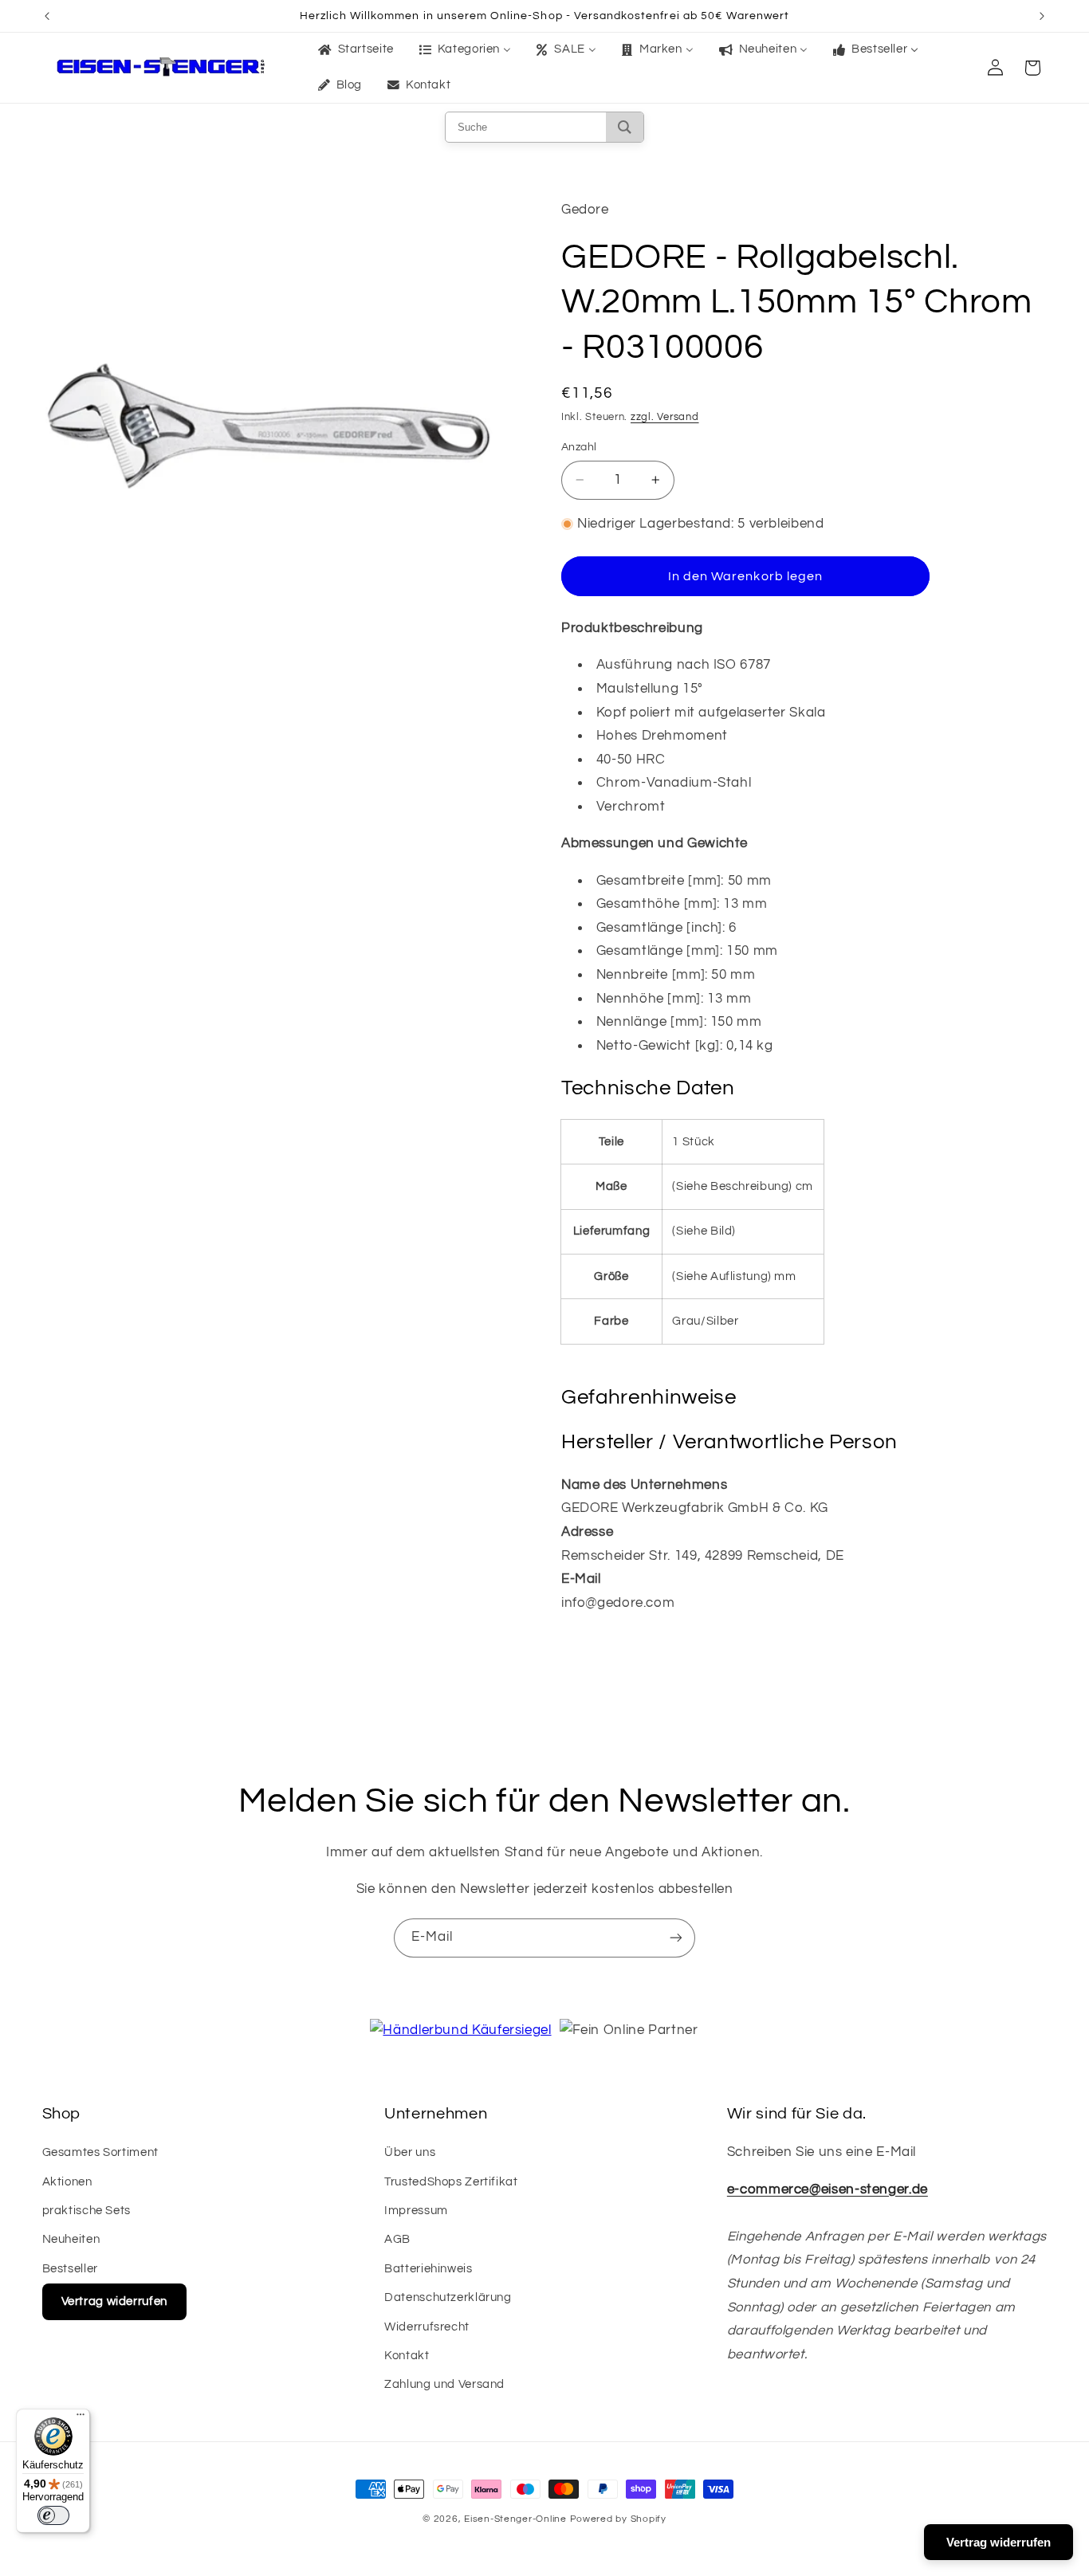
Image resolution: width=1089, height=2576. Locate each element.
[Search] (625, 127)
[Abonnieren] (676, 1938)
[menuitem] (354, 50)
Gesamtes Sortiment (100, 2152)
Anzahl (579, 447)
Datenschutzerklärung (448, 2297)
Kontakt (407, 2356)
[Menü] (81, 2418)
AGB (397, 2239)
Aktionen (67, 2182)
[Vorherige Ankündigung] (47, 16)
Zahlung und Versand (444, 2384)
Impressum (416, 2211)
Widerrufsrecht (427, 2327)
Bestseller (70, 2269)
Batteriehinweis (428, 2269)
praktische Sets (86, 2211)
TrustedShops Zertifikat (451, 2182)
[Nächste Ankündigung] (1042, 16)
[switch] (53, 2515)
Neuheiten (71, 2239)
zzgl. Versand (665, 417)
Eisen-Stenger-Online (515, 2519)
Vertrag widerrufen (114, 2301)
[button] (1032, 68)
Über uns (410, 2152)
